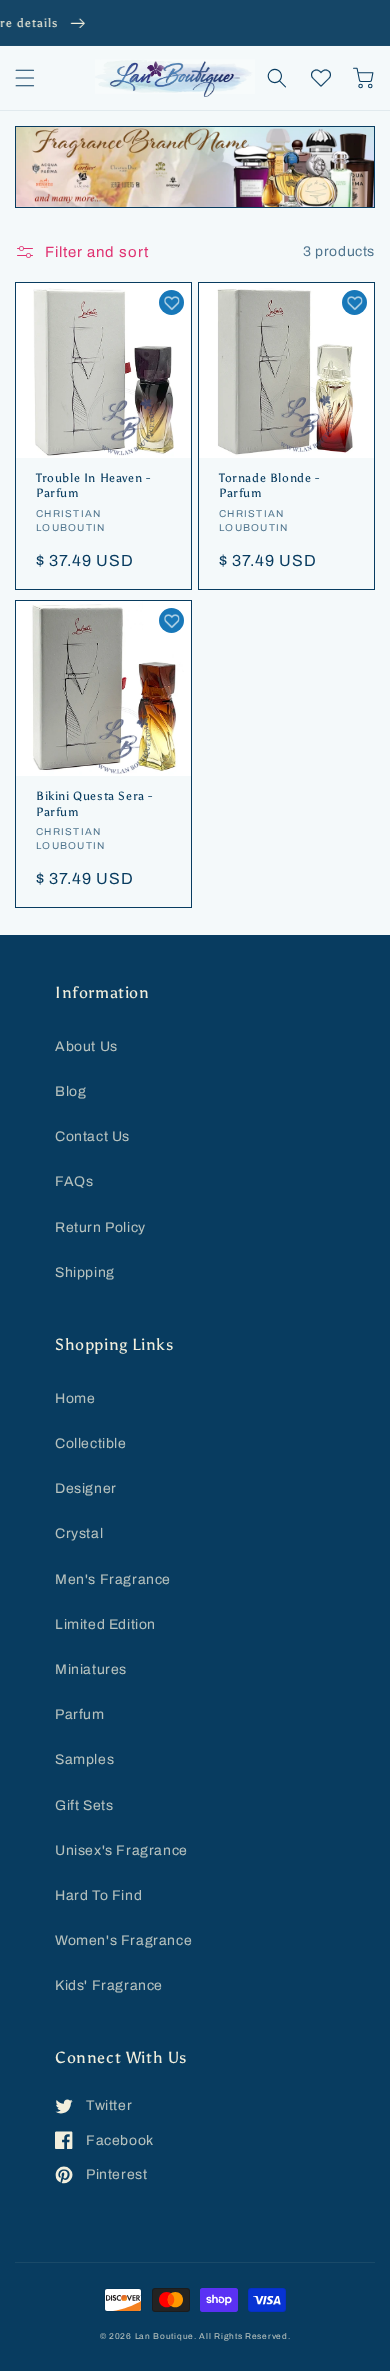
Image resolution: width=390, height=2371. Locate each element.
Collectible (91, 1443)
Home (75, 1398)
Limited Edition (105, 1624)
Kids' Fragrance (109, 1985)
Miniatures (91, 1669)
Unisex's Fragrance (121, 1850)
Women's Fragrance (123, 1940)
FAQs (74, 1181)
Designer (86, 1488)
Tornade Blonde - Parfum (269, 486)
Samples (84, 1759)
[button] (25, 78)
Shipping (85, 1272)
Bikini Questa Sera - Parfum (94, 804)
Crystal (79, 1533)
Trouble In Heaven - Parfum (93, 486)
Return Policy (100, 1227)
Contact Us (92, 1136)
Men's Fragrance (113, 1579)
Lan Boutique (164, 2336)
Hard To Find (98, 1895)
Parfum (80, 1714)
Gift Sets (84, 1805)
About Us (86, 1046)
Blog (70, 1091)
